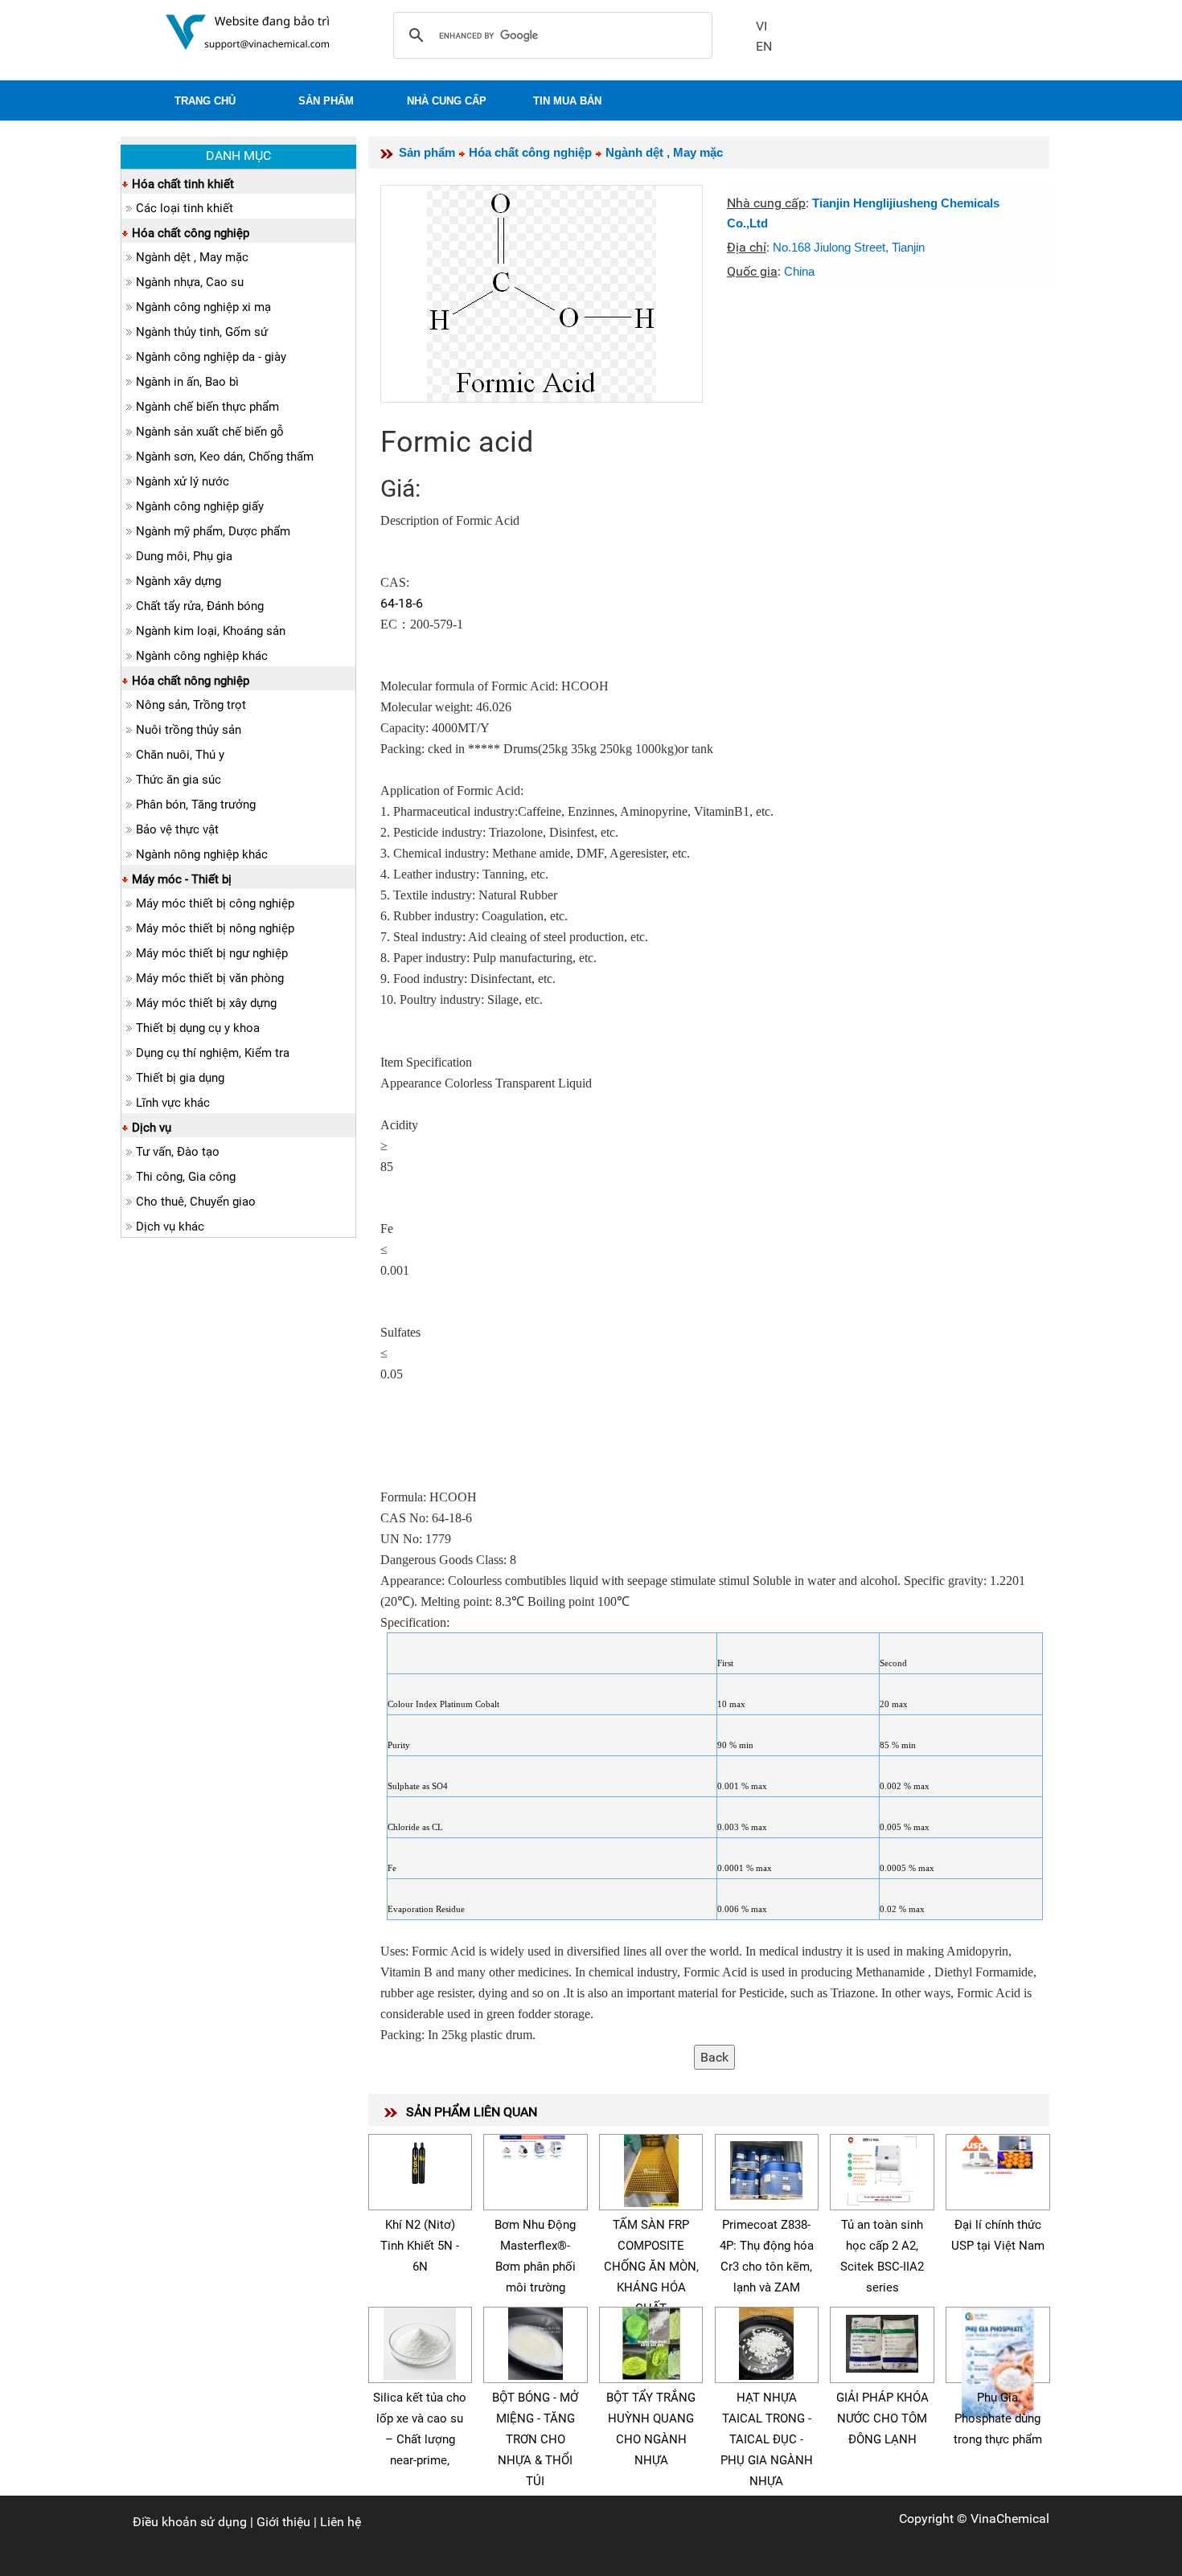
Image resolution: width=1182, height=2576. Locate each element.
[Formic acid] (542, 294)
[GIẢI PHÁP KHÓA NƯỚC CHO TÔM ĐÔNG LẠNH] (882, 2341)
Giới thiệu (283, 2522)
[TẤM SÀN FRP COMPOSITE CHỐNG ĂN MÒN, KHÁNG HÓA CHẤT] (651, 2168)
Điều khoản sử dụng (190, 2522)
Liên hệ (341, 2522)
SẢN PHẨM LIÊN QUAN (472, 2112)
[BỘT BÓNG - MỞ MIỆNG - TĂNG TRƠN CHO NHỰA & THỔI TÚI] (536, 2341)
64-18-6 (402, 603)
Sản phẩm (427, 152)
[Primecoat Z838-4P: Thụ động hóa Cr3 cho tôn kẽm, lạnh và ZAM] (766, 2168)
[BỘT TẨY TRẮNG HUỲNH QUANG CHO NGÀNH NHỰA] (651, 2341)
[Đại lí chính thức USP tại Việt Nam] (998, 2153)
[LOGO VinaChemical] (248, 31)
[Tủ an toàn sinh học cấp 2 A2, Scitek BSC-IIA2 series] (882, 2168)
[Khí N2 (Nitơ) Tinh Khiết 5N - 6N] (420, 2159)
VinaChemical (1010, 2519)
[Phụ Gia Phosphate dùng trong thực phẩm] (998, 2361)
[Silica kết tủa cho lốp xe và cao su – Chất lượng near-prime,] (420, 2341)
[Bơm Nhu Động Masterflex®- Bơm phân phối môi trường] (536, 2145)
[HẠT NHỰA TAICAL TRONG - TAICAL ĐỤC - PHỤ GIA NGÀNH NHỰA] (766, 2341)
